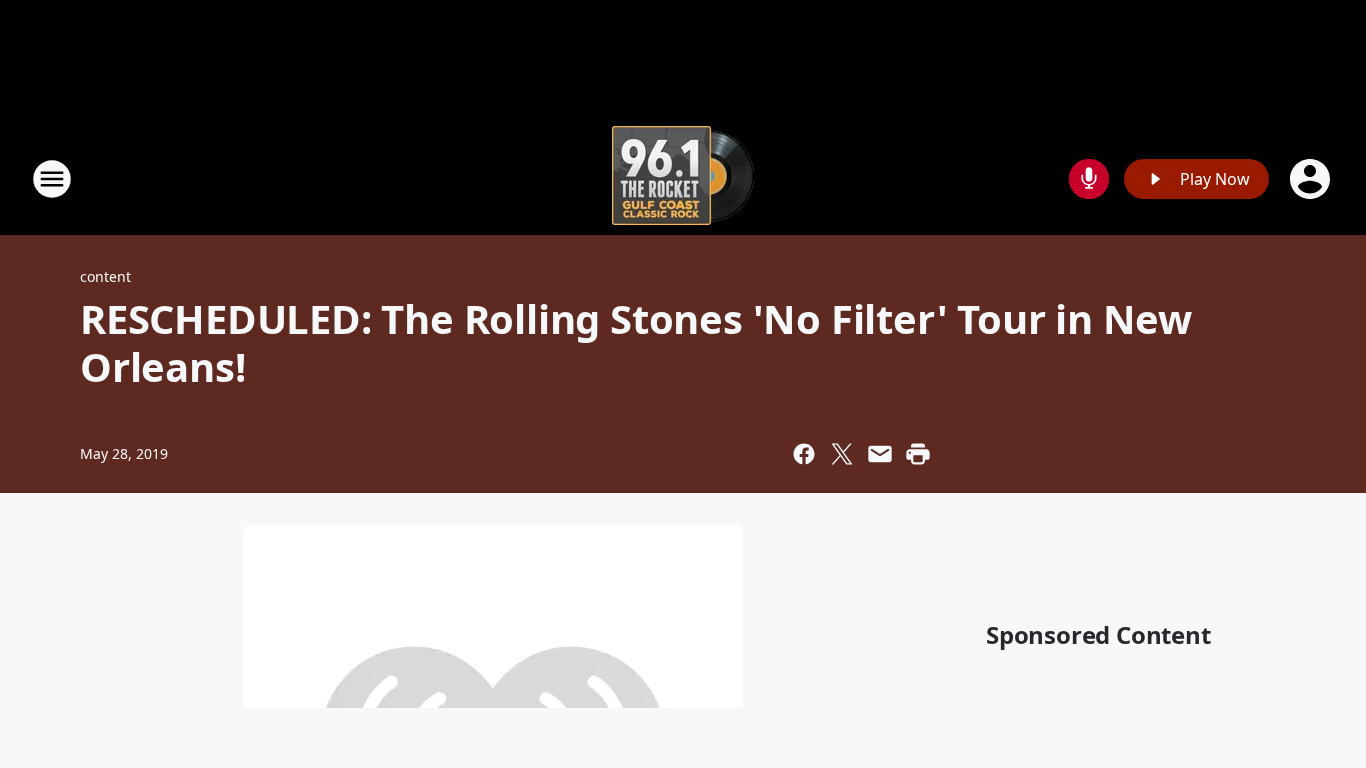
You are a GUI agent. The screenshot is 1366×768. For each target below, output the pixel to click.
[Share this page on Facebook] (804, 454)
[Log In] (1312, 179)
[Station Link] (683, 178)
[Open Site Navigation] (52, 179)
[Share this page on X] (842, 454)
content (105, 276)
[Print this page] (918, 454)
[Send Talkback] (1089, 179)
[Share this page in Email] (880, 454)
